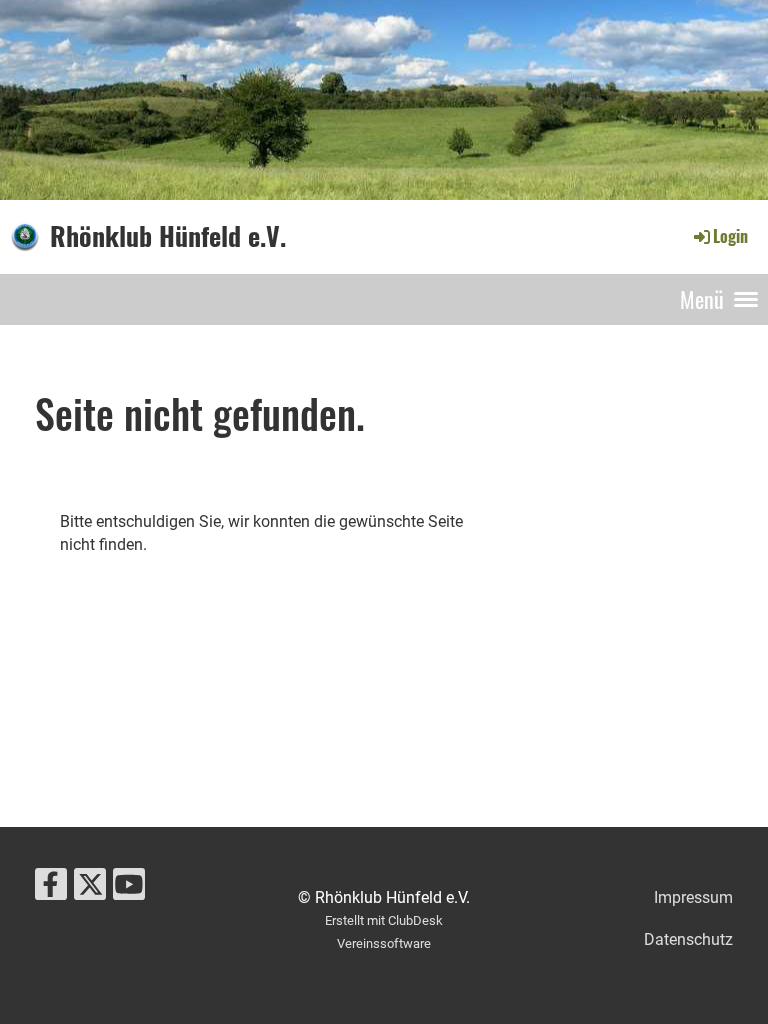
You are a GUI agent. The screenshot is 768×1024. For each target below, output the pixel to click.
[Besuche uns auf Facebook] (51, 889)
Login (730, 236)
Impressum (693, 897)
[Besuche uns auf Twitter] (90, 889)
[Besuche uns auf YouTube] (129, 889)
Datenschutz (688, 939)
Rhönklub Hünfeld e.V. (168, 236)
